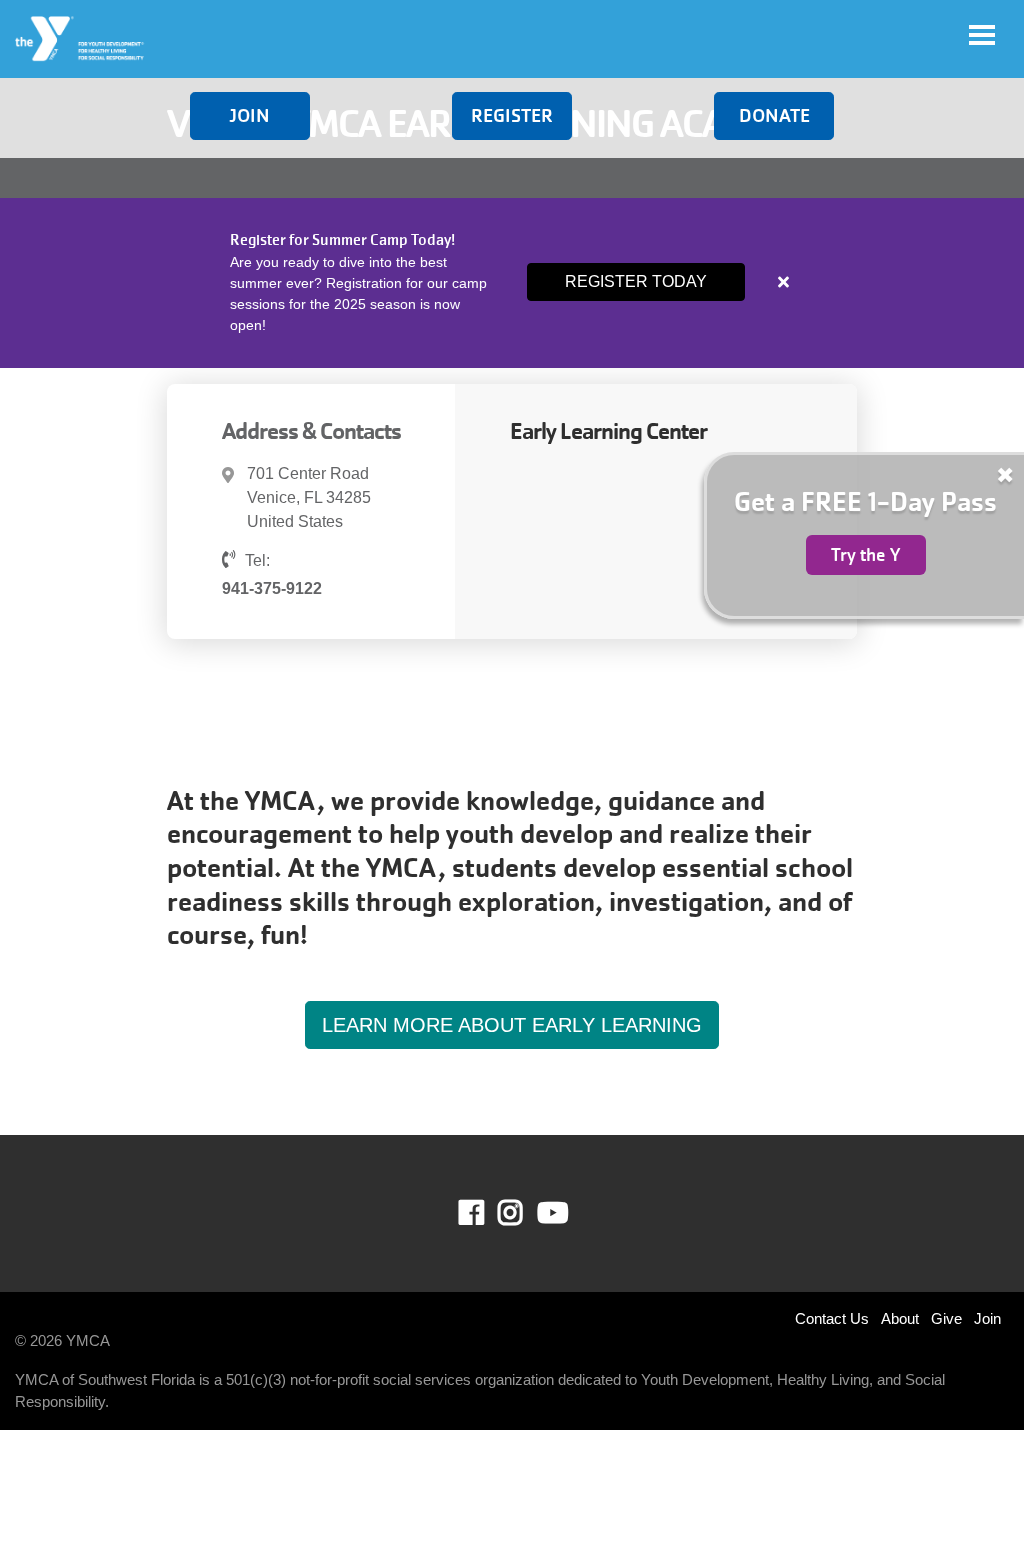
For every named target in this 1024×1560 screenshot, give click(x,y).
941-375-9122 (272, 588)
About (900, 1318)
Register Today (636, 281)
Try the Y (865, 555)
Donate (774, 115)
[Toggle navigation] (982, 35)
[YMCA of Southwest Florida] (80, 39)
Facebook (485, 1213)
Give (946, 1318)
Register (512, 115)
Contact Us (832, 1318)
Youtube (551, 1213)
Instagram (524, 1213)
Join (249, 115)
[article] (512, 283)
